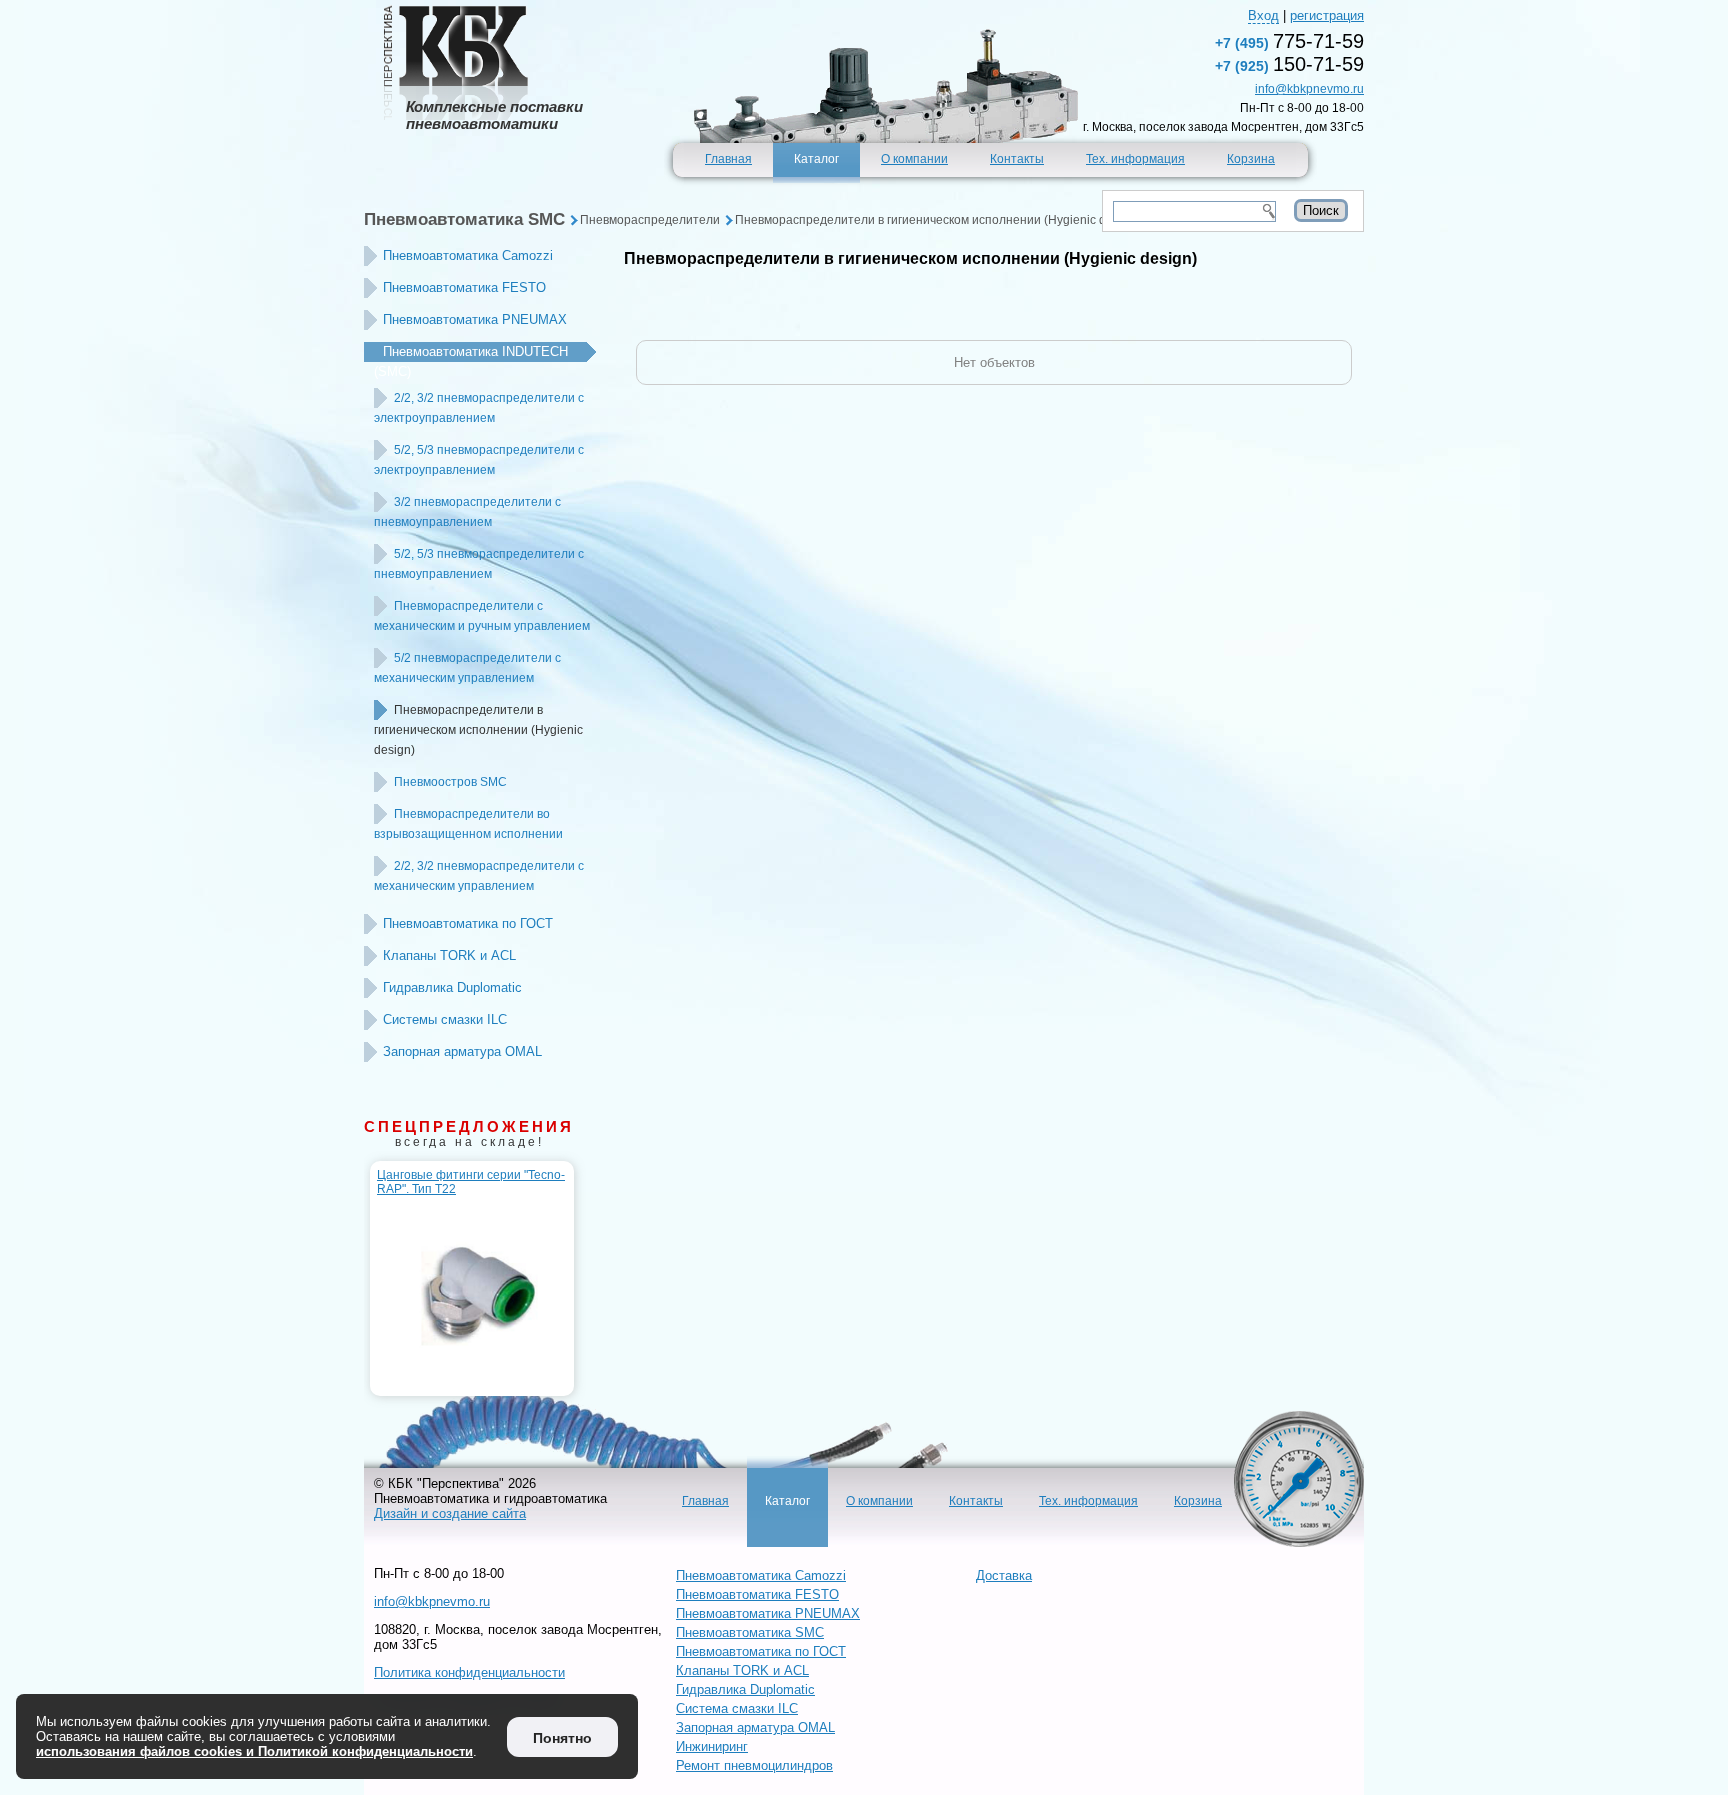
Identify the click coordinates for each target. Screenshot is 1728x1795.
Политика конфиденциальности (469, 1672)
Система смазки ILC (737, 1708)
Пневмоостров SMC (450, 782)
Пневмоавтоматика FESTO (464, 287)
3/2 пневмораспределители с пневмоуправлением (467, 512)
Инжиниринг (712, 1746)
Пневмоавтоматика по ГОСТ (468, 923)
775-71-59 (1289, 41)
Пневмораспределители (650, 220)
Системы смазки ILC (445, 1019)
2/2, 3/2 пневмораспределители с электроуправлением (479, 408)
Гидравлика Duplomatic (452, 987)
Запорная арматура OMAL (462, 1051)
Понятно (562, 1738)
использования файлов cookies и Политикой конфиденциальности (254, 1751)
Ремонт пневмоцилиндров (754, 1765)
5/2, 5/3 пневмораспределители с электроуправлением (479, 460)
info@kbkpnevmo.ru (1309, 89)
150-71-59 (1289, 64)
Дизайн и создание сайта (450, 1513)
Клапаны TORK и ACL (449, 955)
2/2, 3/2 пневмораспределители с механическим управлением (479, 876)
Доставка (1004, 1575)
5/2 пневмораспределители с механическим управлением (467, 668)
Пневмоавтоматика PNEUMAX (475, 319)
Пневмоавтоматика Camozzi (468, 255)
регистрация (1327, 15)
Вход (1263, 15)
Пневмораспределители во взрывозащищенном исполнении (468, 824)
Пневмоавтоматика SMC (464, 219)
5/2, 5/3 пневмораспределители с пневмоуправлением (479, 564)
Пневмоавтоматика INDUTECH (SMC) (471, 361)
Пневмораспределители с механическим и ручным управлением (482, 616)
